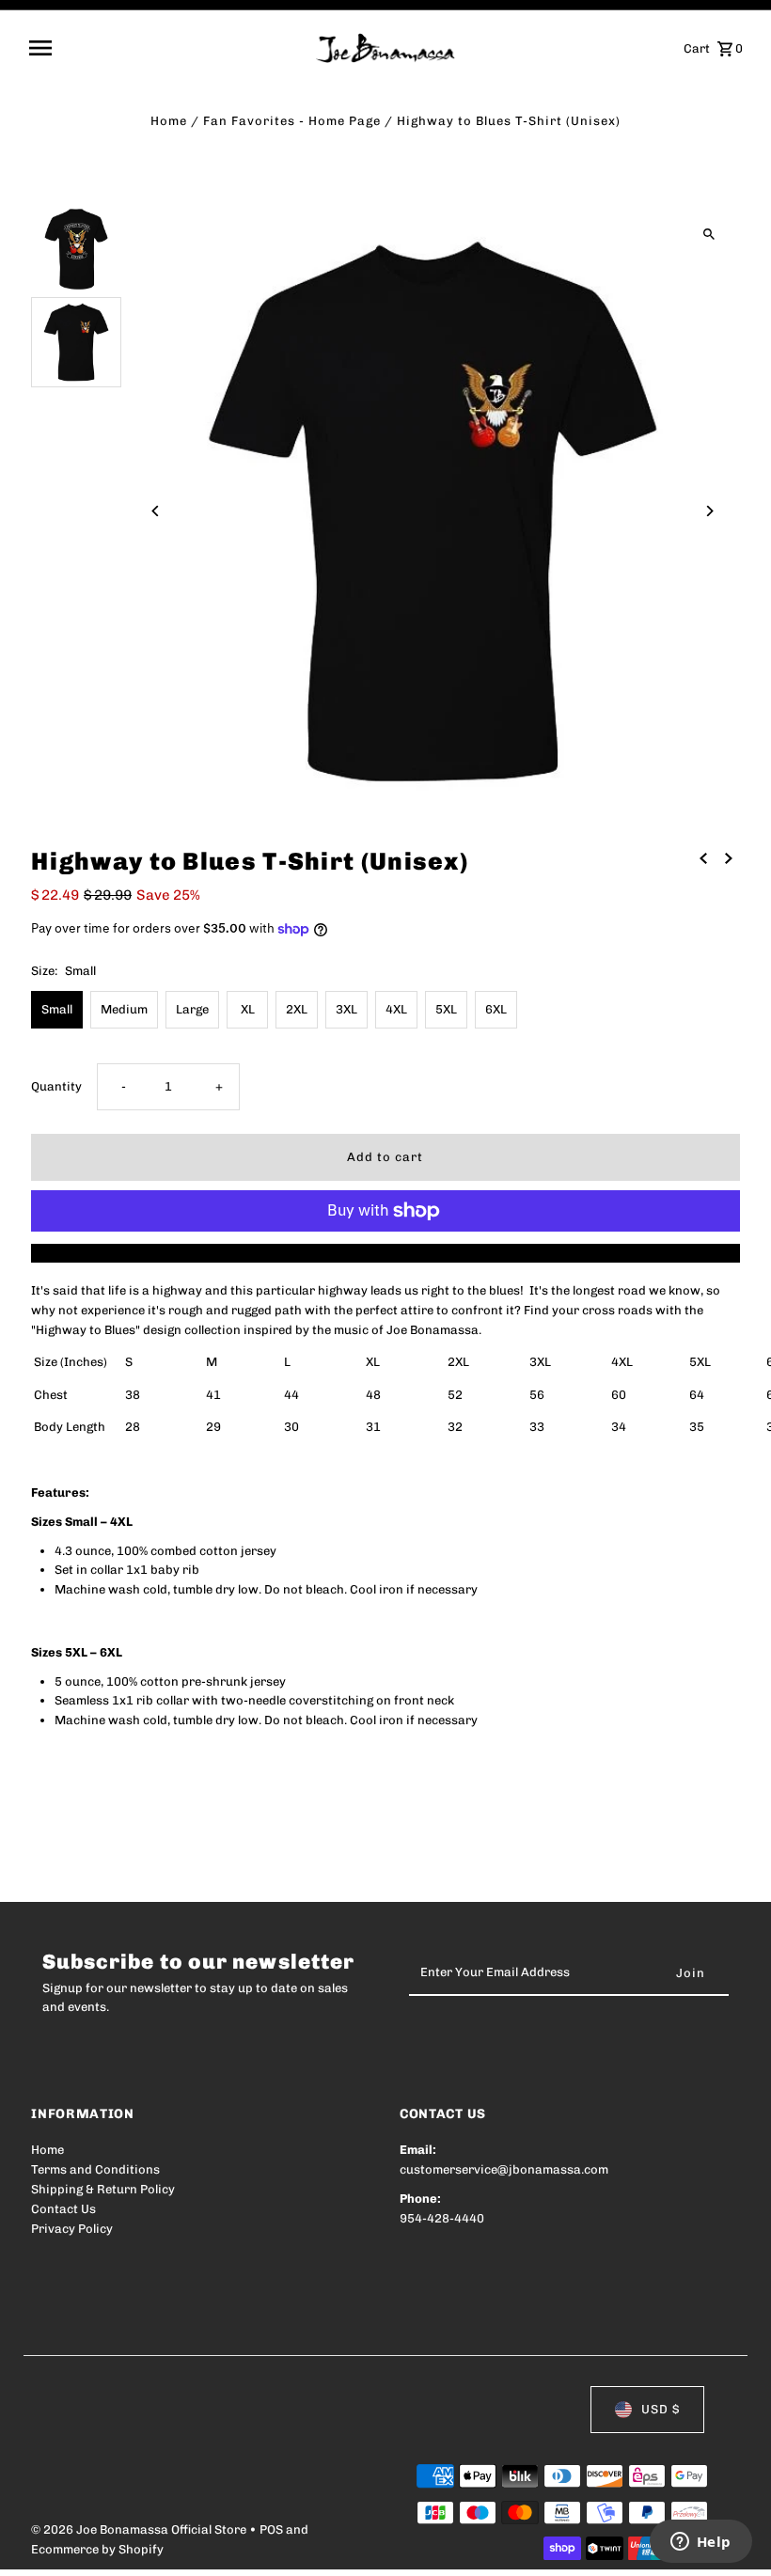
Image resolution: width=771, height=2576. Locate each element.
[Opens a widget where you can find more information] (700, 2543)
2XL (297, 1009)
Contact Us (63, 2209)
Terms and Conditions (95, 2169)
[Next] (709, 511)
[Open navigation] (166, 48)
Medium (124, 1009)
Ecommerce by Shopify (97, 2549)
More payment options (385, 1253)
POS (271, 2529)
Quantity (56, 1086)
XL (248, 1009)
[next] (729, 859)
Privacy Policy (72, 2229)
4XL (396, 1009)
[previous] (703, 859)
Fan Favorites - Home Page (292, 121)
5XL (446, 1009)
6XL (496, 1009)
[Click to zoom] (709, 235)
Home (169, 121)
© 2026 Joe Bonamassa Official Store (140, 2529)
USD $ (661, 2409)
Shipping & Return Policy (103, 2189)
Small (57, 1009)
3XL (346, 1009)
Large (192, 1009)
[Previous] (156, 511)
